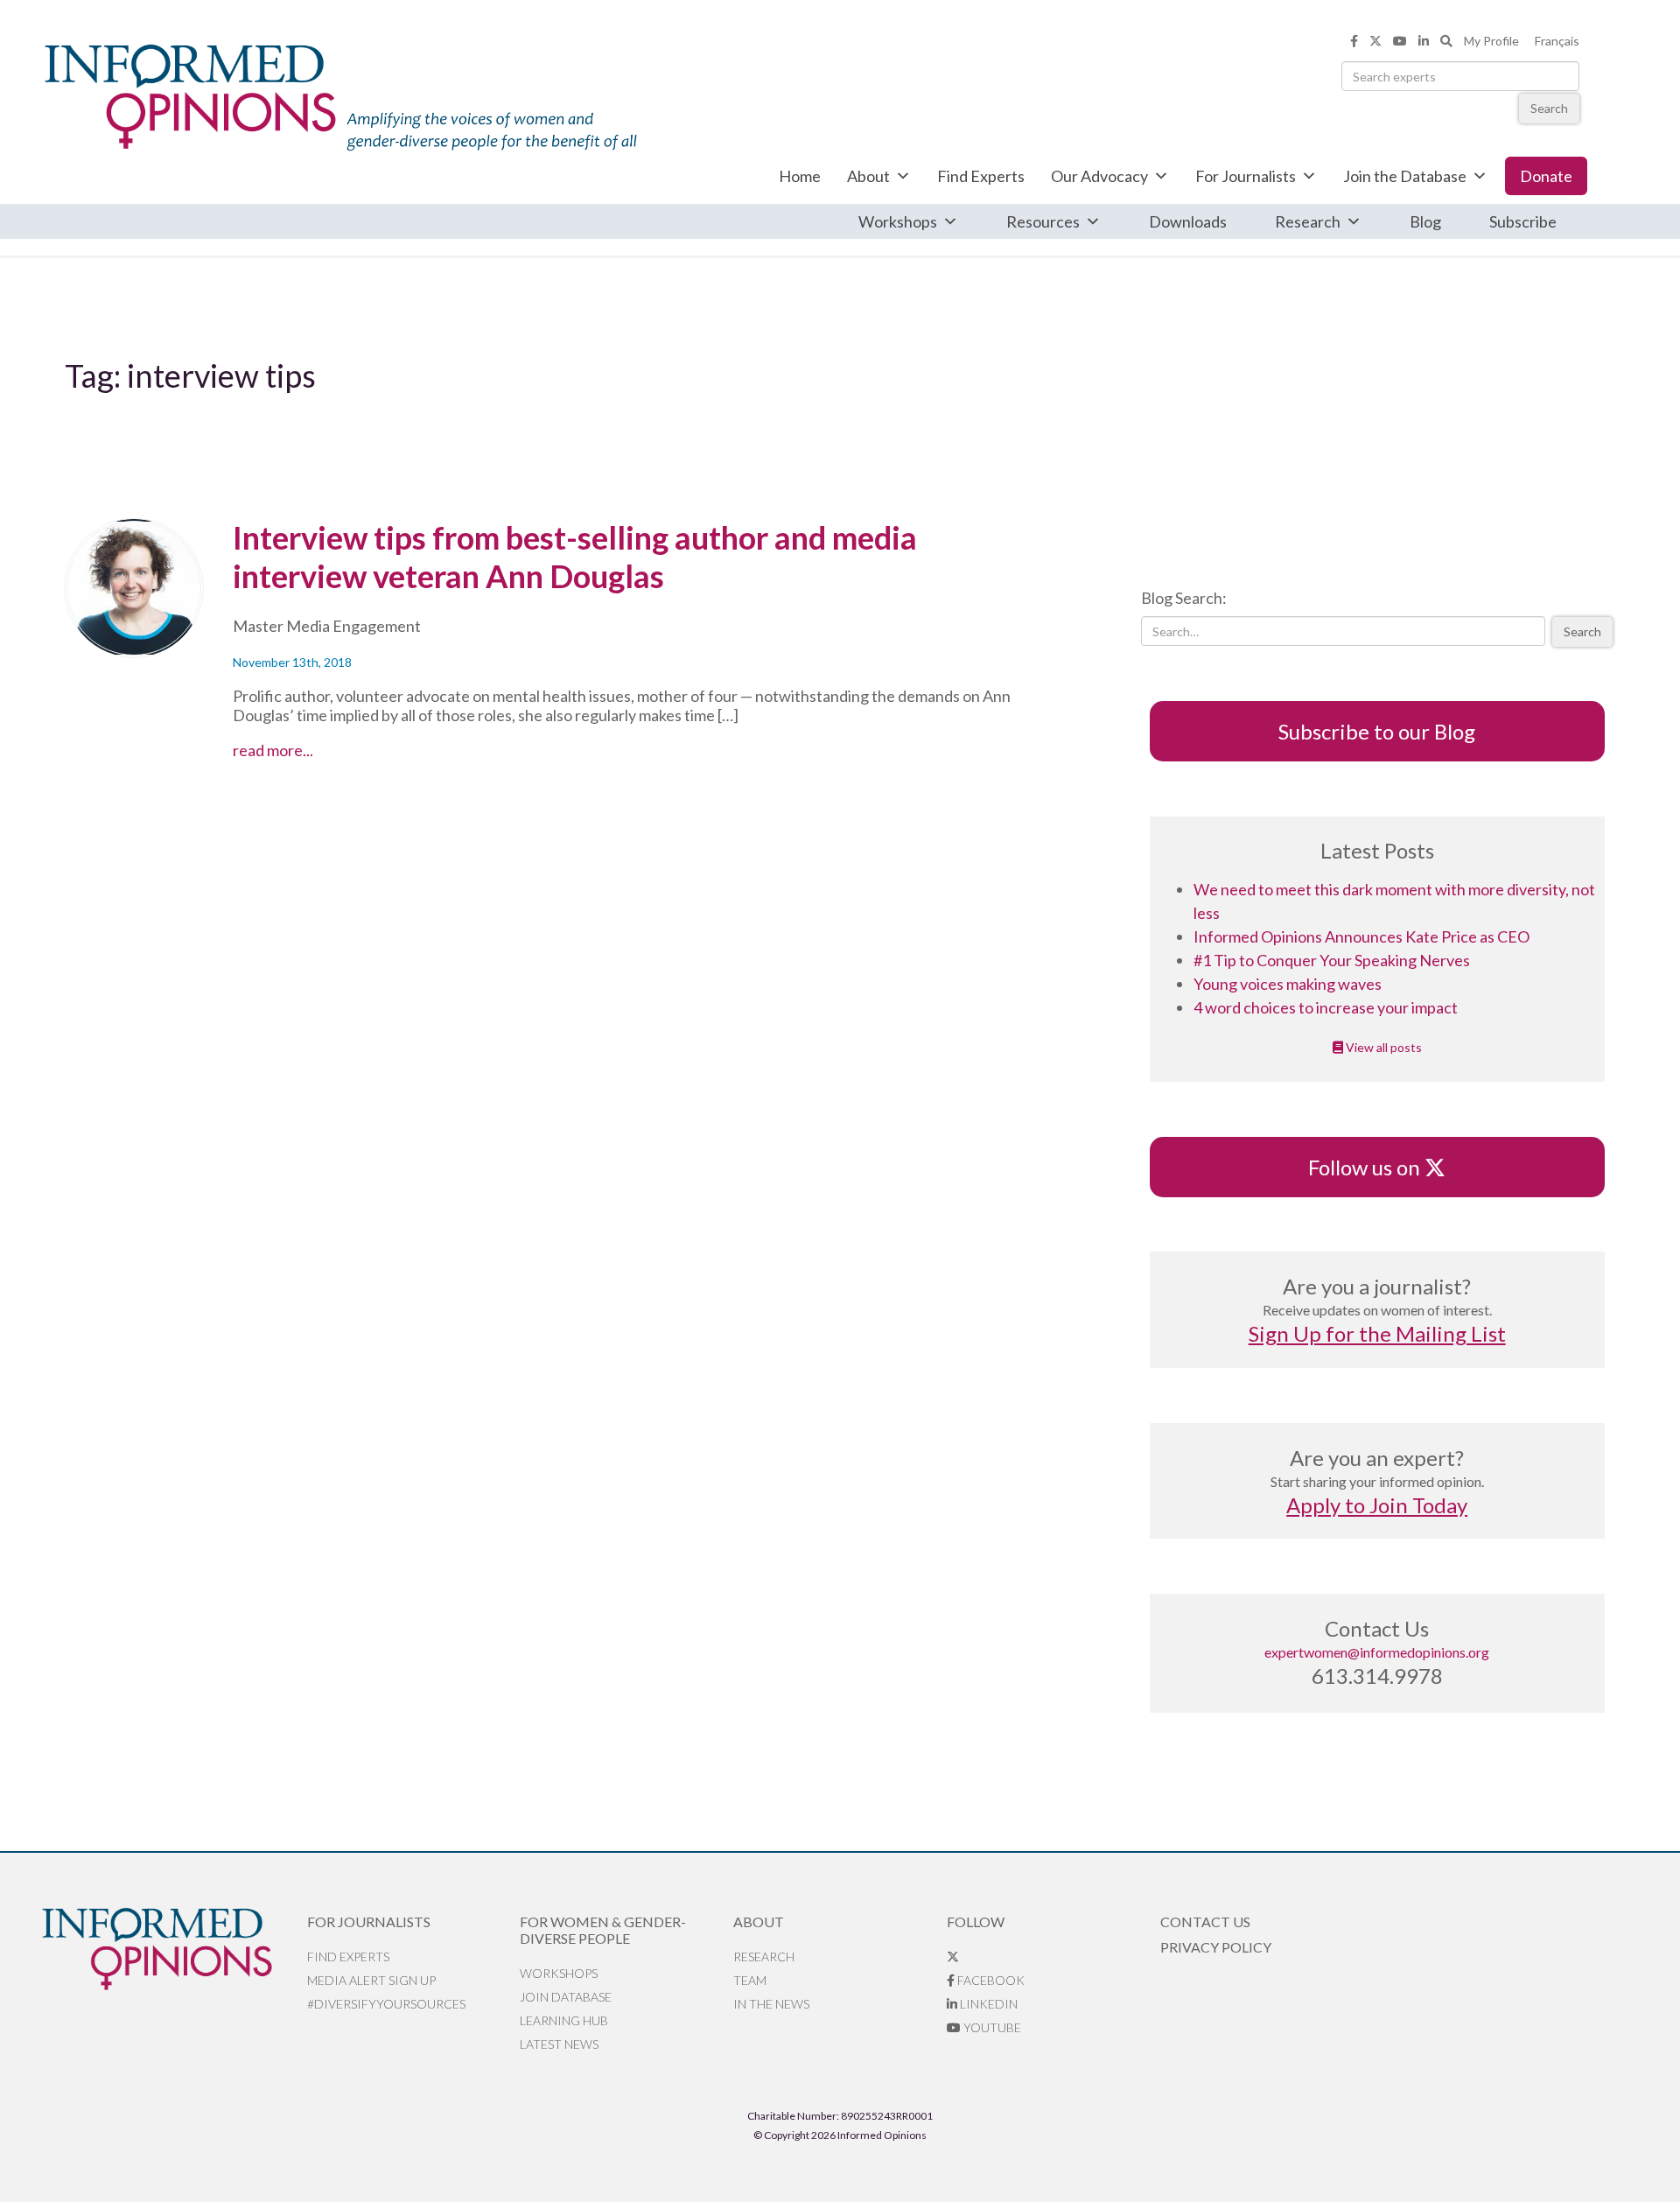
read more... (306, 750)
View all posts (1382, 1047)
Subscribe (1523, 221)
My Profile (1491, 41)
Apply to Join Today (1377, 1505)
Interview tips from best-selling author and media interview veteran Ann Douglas (575, 557)
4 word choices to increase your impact (1326, 1007)
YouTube (991, 2027)
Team (750, 1980)
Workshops (898, 221)
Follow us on (1372, 1167)
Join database (566, 1997)
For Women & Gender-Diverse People (603, 1930)
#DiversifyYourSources (386, 2004)
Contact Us (1205, 1921)
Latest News (559, 2044)
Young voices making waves (1288, 984)
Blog (1425, 221)
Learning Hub (564, 2020)
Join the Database (1405, 176)
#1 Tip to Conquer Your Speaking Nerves (1332, 960)
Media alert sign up (371, 1980)
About (868, 176)
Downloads (1188, 221)
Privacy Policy (1216, 1947)
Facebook (990, 1980)
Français (1557, 41)
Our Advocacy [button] (1099, 176)
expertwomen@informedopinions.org (1377, 1652)
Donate (1546, 176)
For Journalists (1246, 176)
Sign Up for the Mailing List (1377, 1333)
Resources (1043, 221)
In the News (771, 2004)
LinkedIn (987, 2004)
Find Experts (981, 176)
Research (1308, 221)
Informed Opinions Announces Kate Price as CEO (1361, 936)
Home (800, 176)
